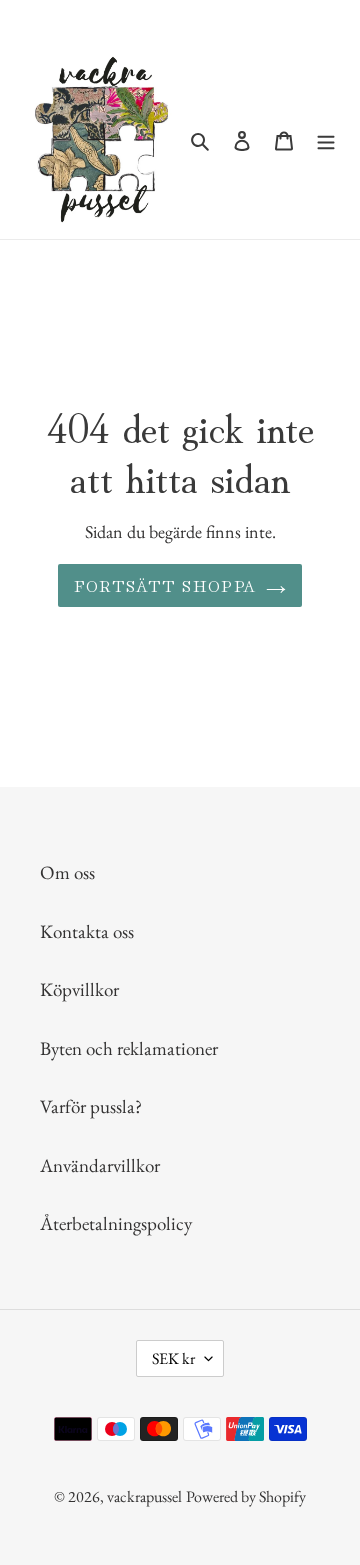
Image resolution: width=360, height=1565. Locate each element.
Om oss (67, 872)
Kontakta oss (87, 931)
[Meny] (326, 139)
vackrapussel (144, 1496)
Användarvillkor (100, 1165)
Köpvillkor (79, 989)
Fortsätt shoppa (165, 585)
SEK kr (173, 1358)
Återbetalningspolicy (116, 1223)
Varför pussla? (91, 1106)
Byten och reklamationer (129, 1048)
